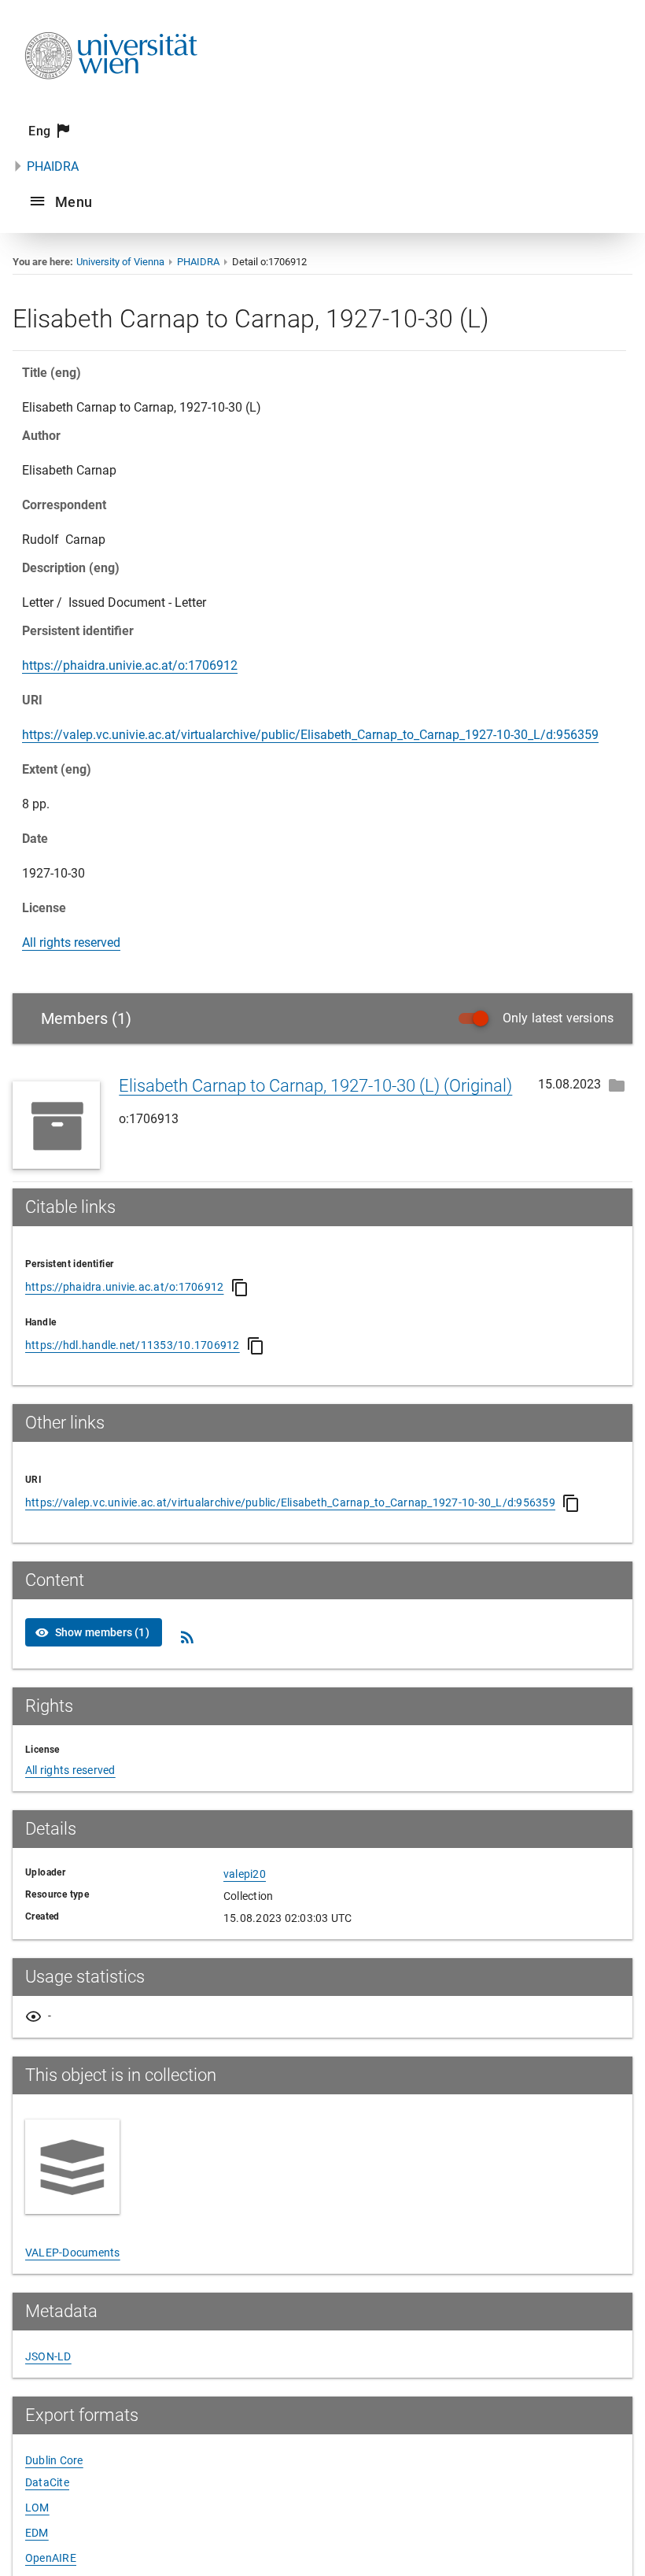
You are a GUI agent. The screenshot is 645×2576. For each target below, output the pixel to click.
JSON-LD (48, 2356)
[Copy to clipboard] (240, 1288)
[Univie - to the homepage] (111, 100)
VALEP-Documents (73, 2253)
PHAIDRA (53, 166)
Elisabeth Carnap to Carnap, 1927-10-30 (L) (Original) (315, 1086)
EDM (37, 2533)
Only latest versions (558, 1018)
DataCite (47, 2482)
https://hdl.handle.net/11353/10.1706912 (133, 1345)
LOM (37, 2508)
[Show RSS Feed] (187, 1637)
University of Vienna (120, 262)
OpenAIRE (51, 2558)
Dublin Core (54, 2460)
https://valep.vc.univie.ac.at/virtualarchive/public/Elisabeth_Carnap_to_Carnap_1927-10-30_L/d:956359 (310, 735)
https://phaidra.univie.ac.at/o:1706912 (130, 665)
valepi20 (245, 1874)
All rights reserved (71, 942)
